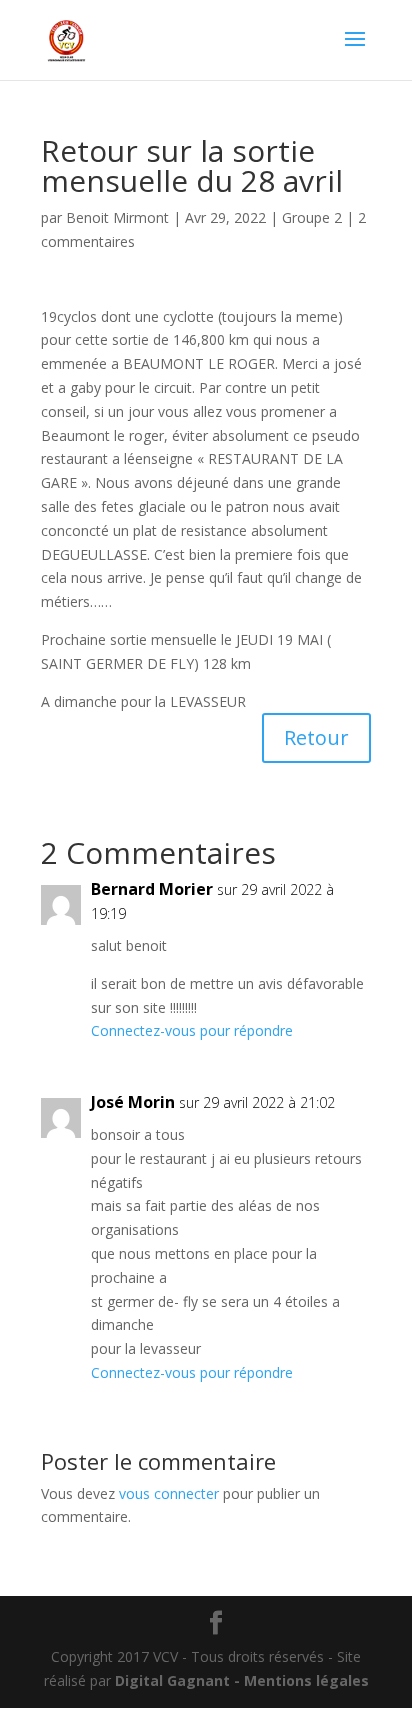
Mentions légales (306, 1680)
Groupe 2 (312, 217)
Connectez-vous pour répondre (192, 1030)
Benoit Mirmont (117, 217)
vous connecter (169, 1493)
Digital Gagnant (172, 1680)
